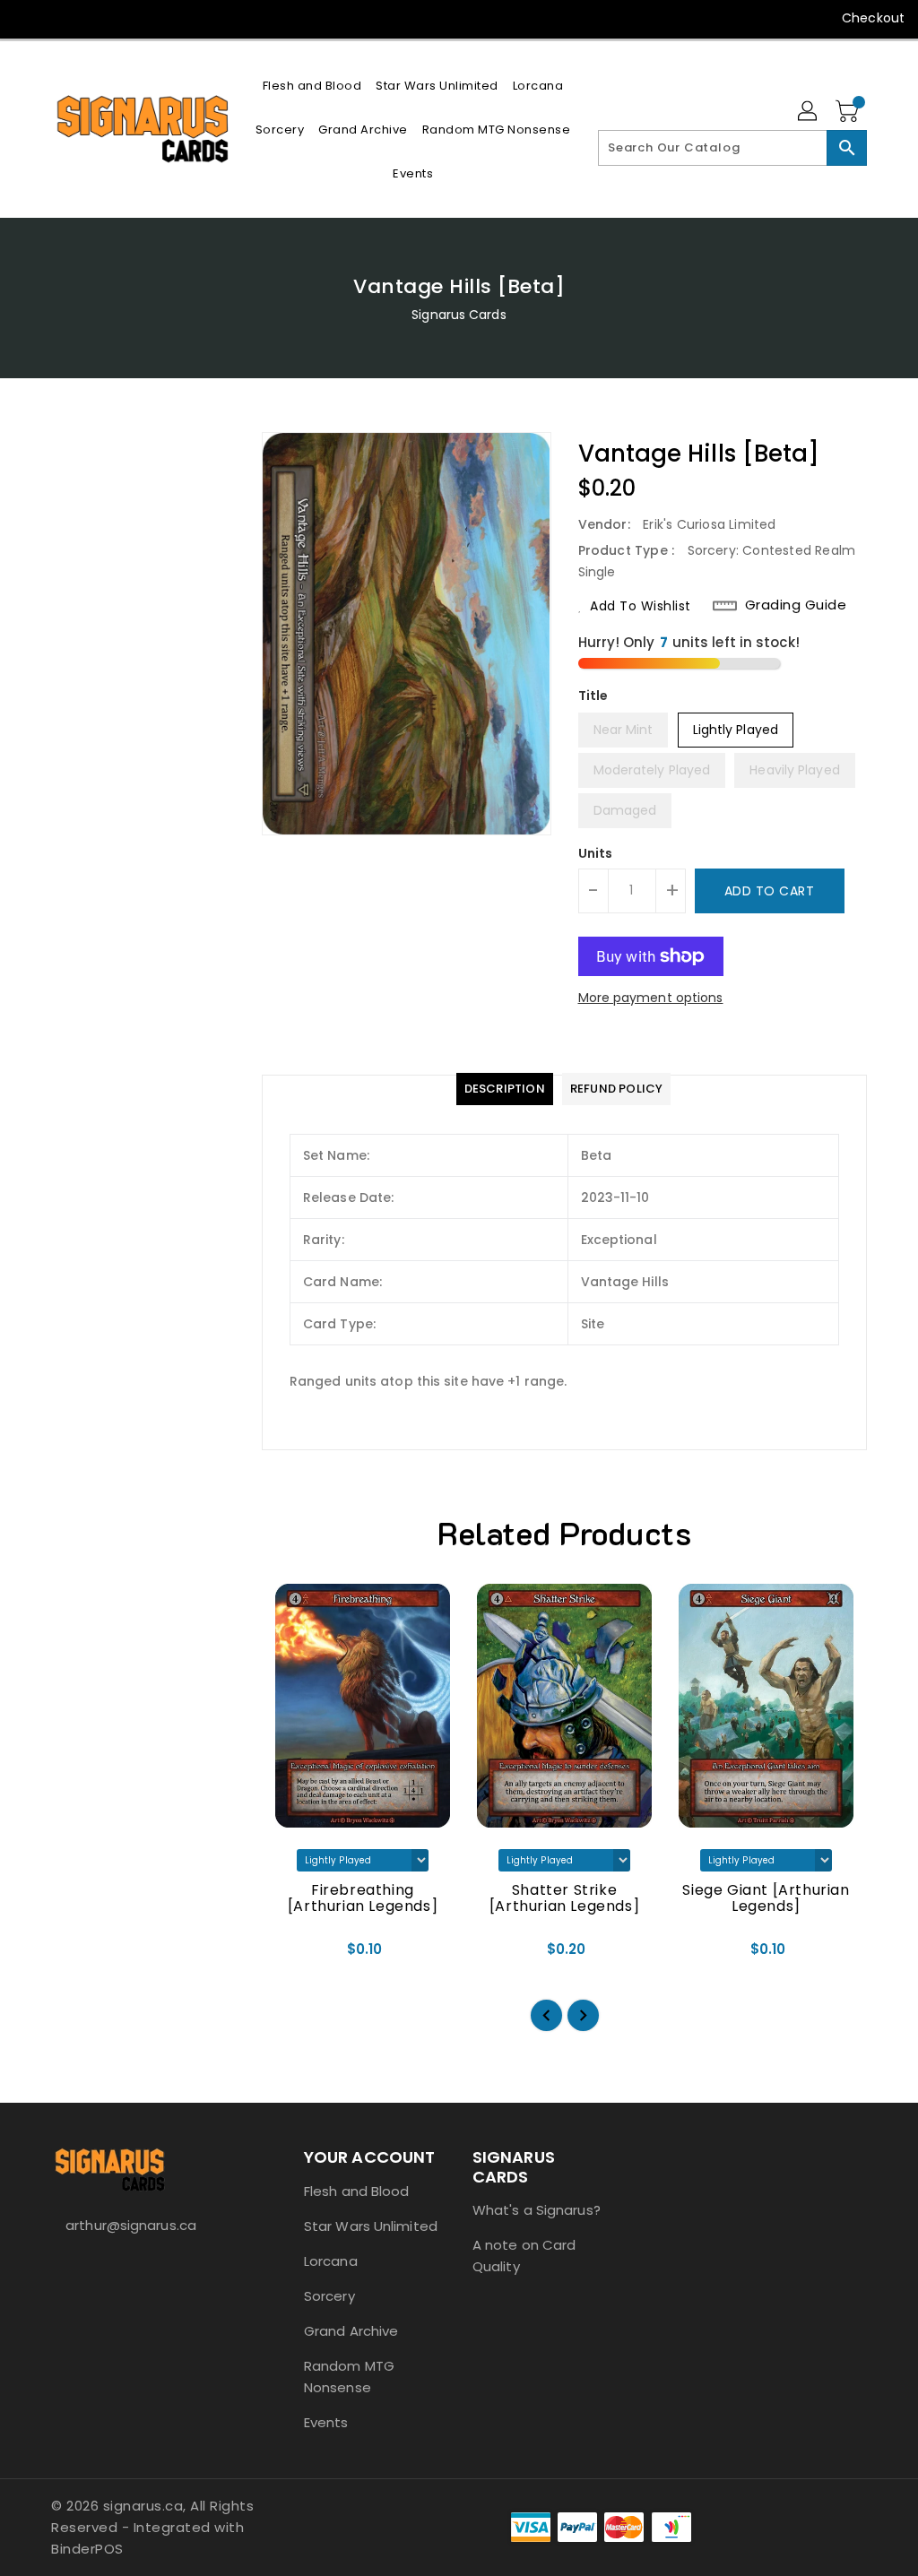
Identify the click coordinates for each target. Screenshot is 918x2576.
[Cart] (849, 112)
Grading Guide (796, 605)
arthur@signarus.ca (131, 2225)
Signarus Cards (459, 315)
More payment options (651, 998)
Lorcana (331, 2261)
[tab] (505, 1089)
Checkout (873, 18)
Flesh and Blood (357, 2191)
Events (326, 2422)
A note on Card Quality (524, 2256)
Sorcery (329, 2296)
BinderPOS (87, 2549)
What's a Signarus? (537, 2210)
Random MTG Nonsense (349, 2377)
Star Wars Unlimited (371, 2226)
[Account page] (809, 112)
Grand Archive (351, 2331)
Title (593, 696)
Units (596, 853)
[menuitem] (312, 86)
